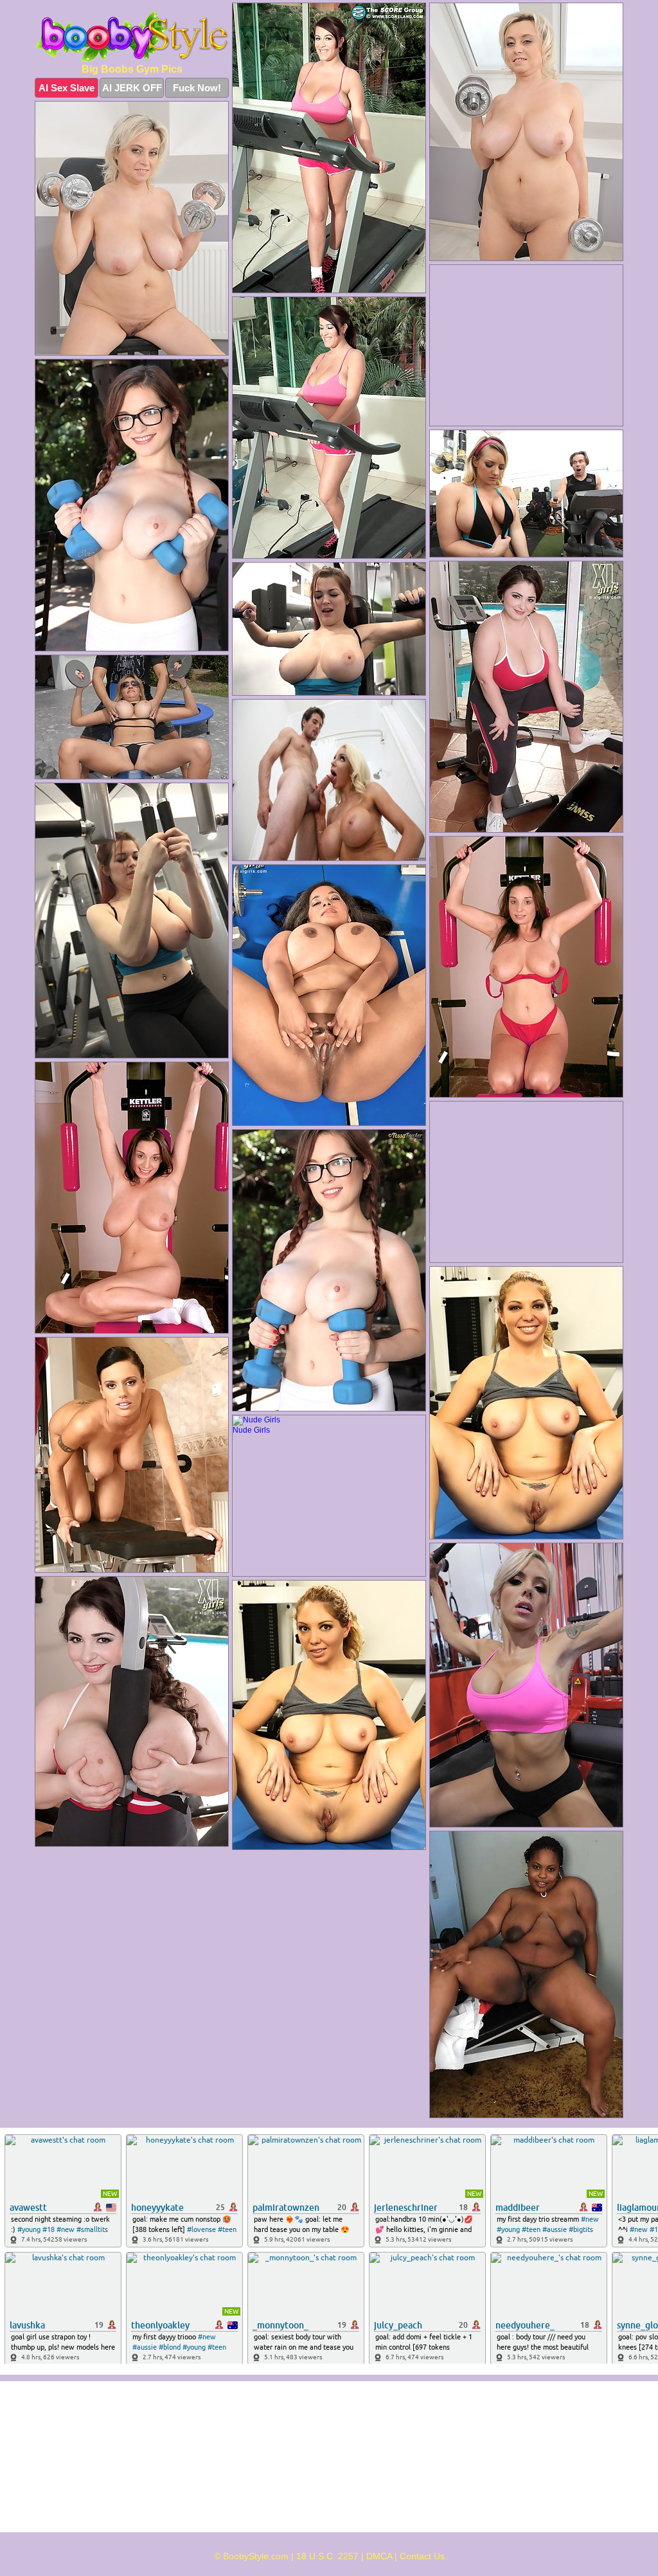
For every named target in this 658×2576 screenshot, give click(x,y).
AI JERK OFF (132, 88)
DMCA (379, 2556)
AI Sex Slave (67, 88)
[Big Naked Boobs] (132, 36)
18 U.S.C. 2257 (327, 2556)
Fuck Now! (197, 88)
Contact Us (422, 2556)
